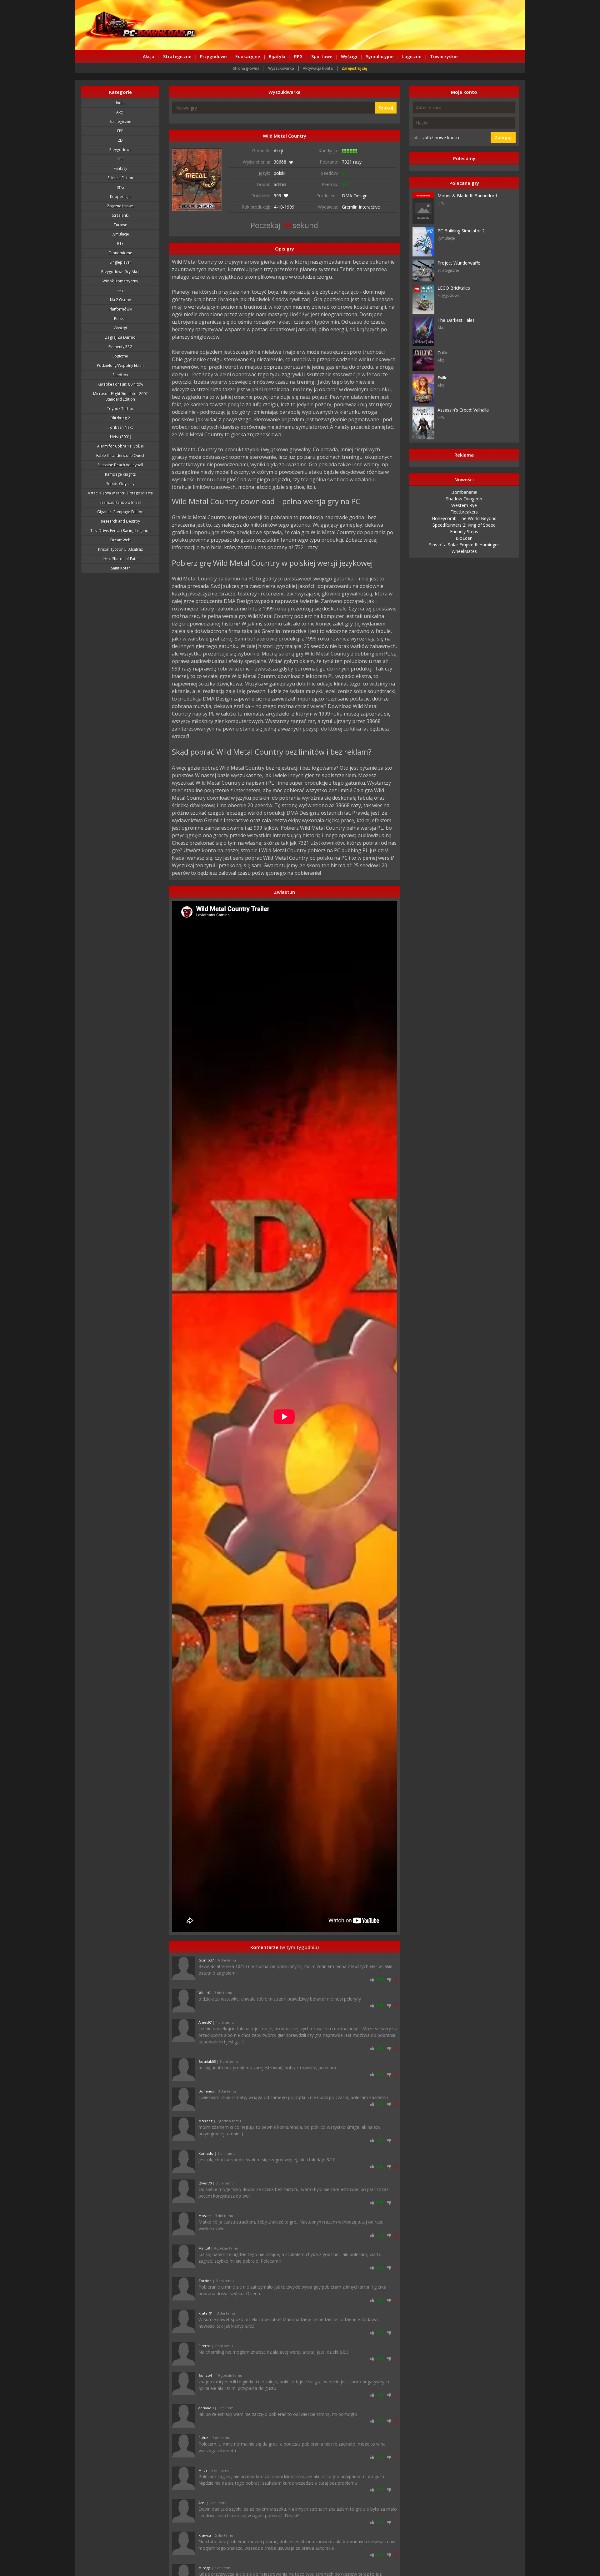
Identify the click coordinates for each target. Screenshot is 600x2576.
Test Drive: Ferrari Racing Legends (120, 531)
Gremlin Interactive (361, 207)
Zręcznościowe (120, 206)
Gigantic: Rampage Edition (120, 512)
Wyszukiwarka (281, 68)
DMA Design (355, 196)
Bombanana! (464, 492)
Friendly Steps (464, 531)
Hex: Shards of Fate (120, 559)
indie (120, 103)
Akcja (149, 56)
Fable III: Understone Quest (120, 455)
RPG (298, 56)
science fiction (120, 178)
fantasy (120, 168)
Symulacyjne (380, 56)
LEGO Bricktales (454, 288)
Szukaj (386, 108)
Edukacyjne (248, 56)
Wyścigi (349, 56)
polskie (120, 319)
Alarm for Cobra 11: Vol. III (120, 446)
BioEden (464, 538)
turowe (120, 225)
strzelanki (120, 215)
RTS (120, 243)
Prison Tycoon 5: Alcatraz (120, 549)
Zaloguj (503, 137)
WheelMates (464, 551)
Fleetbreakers (464, 512)
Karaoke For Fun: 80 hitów (120, 384)
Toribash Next (120, 427)
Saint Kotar (120, 568)
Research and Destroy (120, 521)
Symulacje (120, 234)
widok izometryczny (120, 281)
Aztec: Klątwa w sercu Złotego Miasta (120, 493)
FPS (120, 290)
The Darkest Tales (456, 320)
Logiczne (412, 56)
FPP (120, 131)
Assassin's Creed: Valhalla (463, 410)
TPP (120, 159)
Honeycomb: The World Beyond (464, 518)
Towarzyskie (444, 56)
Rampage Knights (120, 474)
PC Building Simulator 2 (461, 231)
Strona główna (246, 68)
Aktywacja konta (318, 68)
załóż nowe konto (441, 137)
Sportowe (322, 56)
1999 (289, 207)
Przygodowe (213, 56)
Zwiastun (284, 892)
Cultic (443, 353)
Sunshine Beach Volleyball (120, 465)
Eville (442, 378)
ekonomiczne (120, 253)
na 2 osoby (120, 300)
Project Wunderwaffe (459, 263)
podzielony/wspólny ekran (120, 365)
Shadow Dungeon (464, 499)
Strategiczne (177, 56)
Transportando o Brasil (120, 502)
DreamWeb (120, 540)
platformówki (120, 309)
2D (120, 140)
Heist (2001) (120, 437)
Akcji (120, 112)
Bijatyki (277, 56)
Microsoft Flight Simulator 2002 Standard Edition (120, 396)
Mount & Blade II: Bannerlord (467, 196)
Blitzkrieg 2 (120, 418)
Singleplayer (120, 262)
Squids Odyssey (120, 484)
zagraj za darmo (120, 337)
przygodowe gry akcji (120, 272)
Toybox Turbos (120, 409)
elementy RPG (120, 347)
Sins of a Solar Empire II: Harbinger (464, 545)
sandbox (120, 375)
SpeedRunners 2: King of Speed (464, 525)
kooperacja (120, 197)
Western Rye (464, 505)
